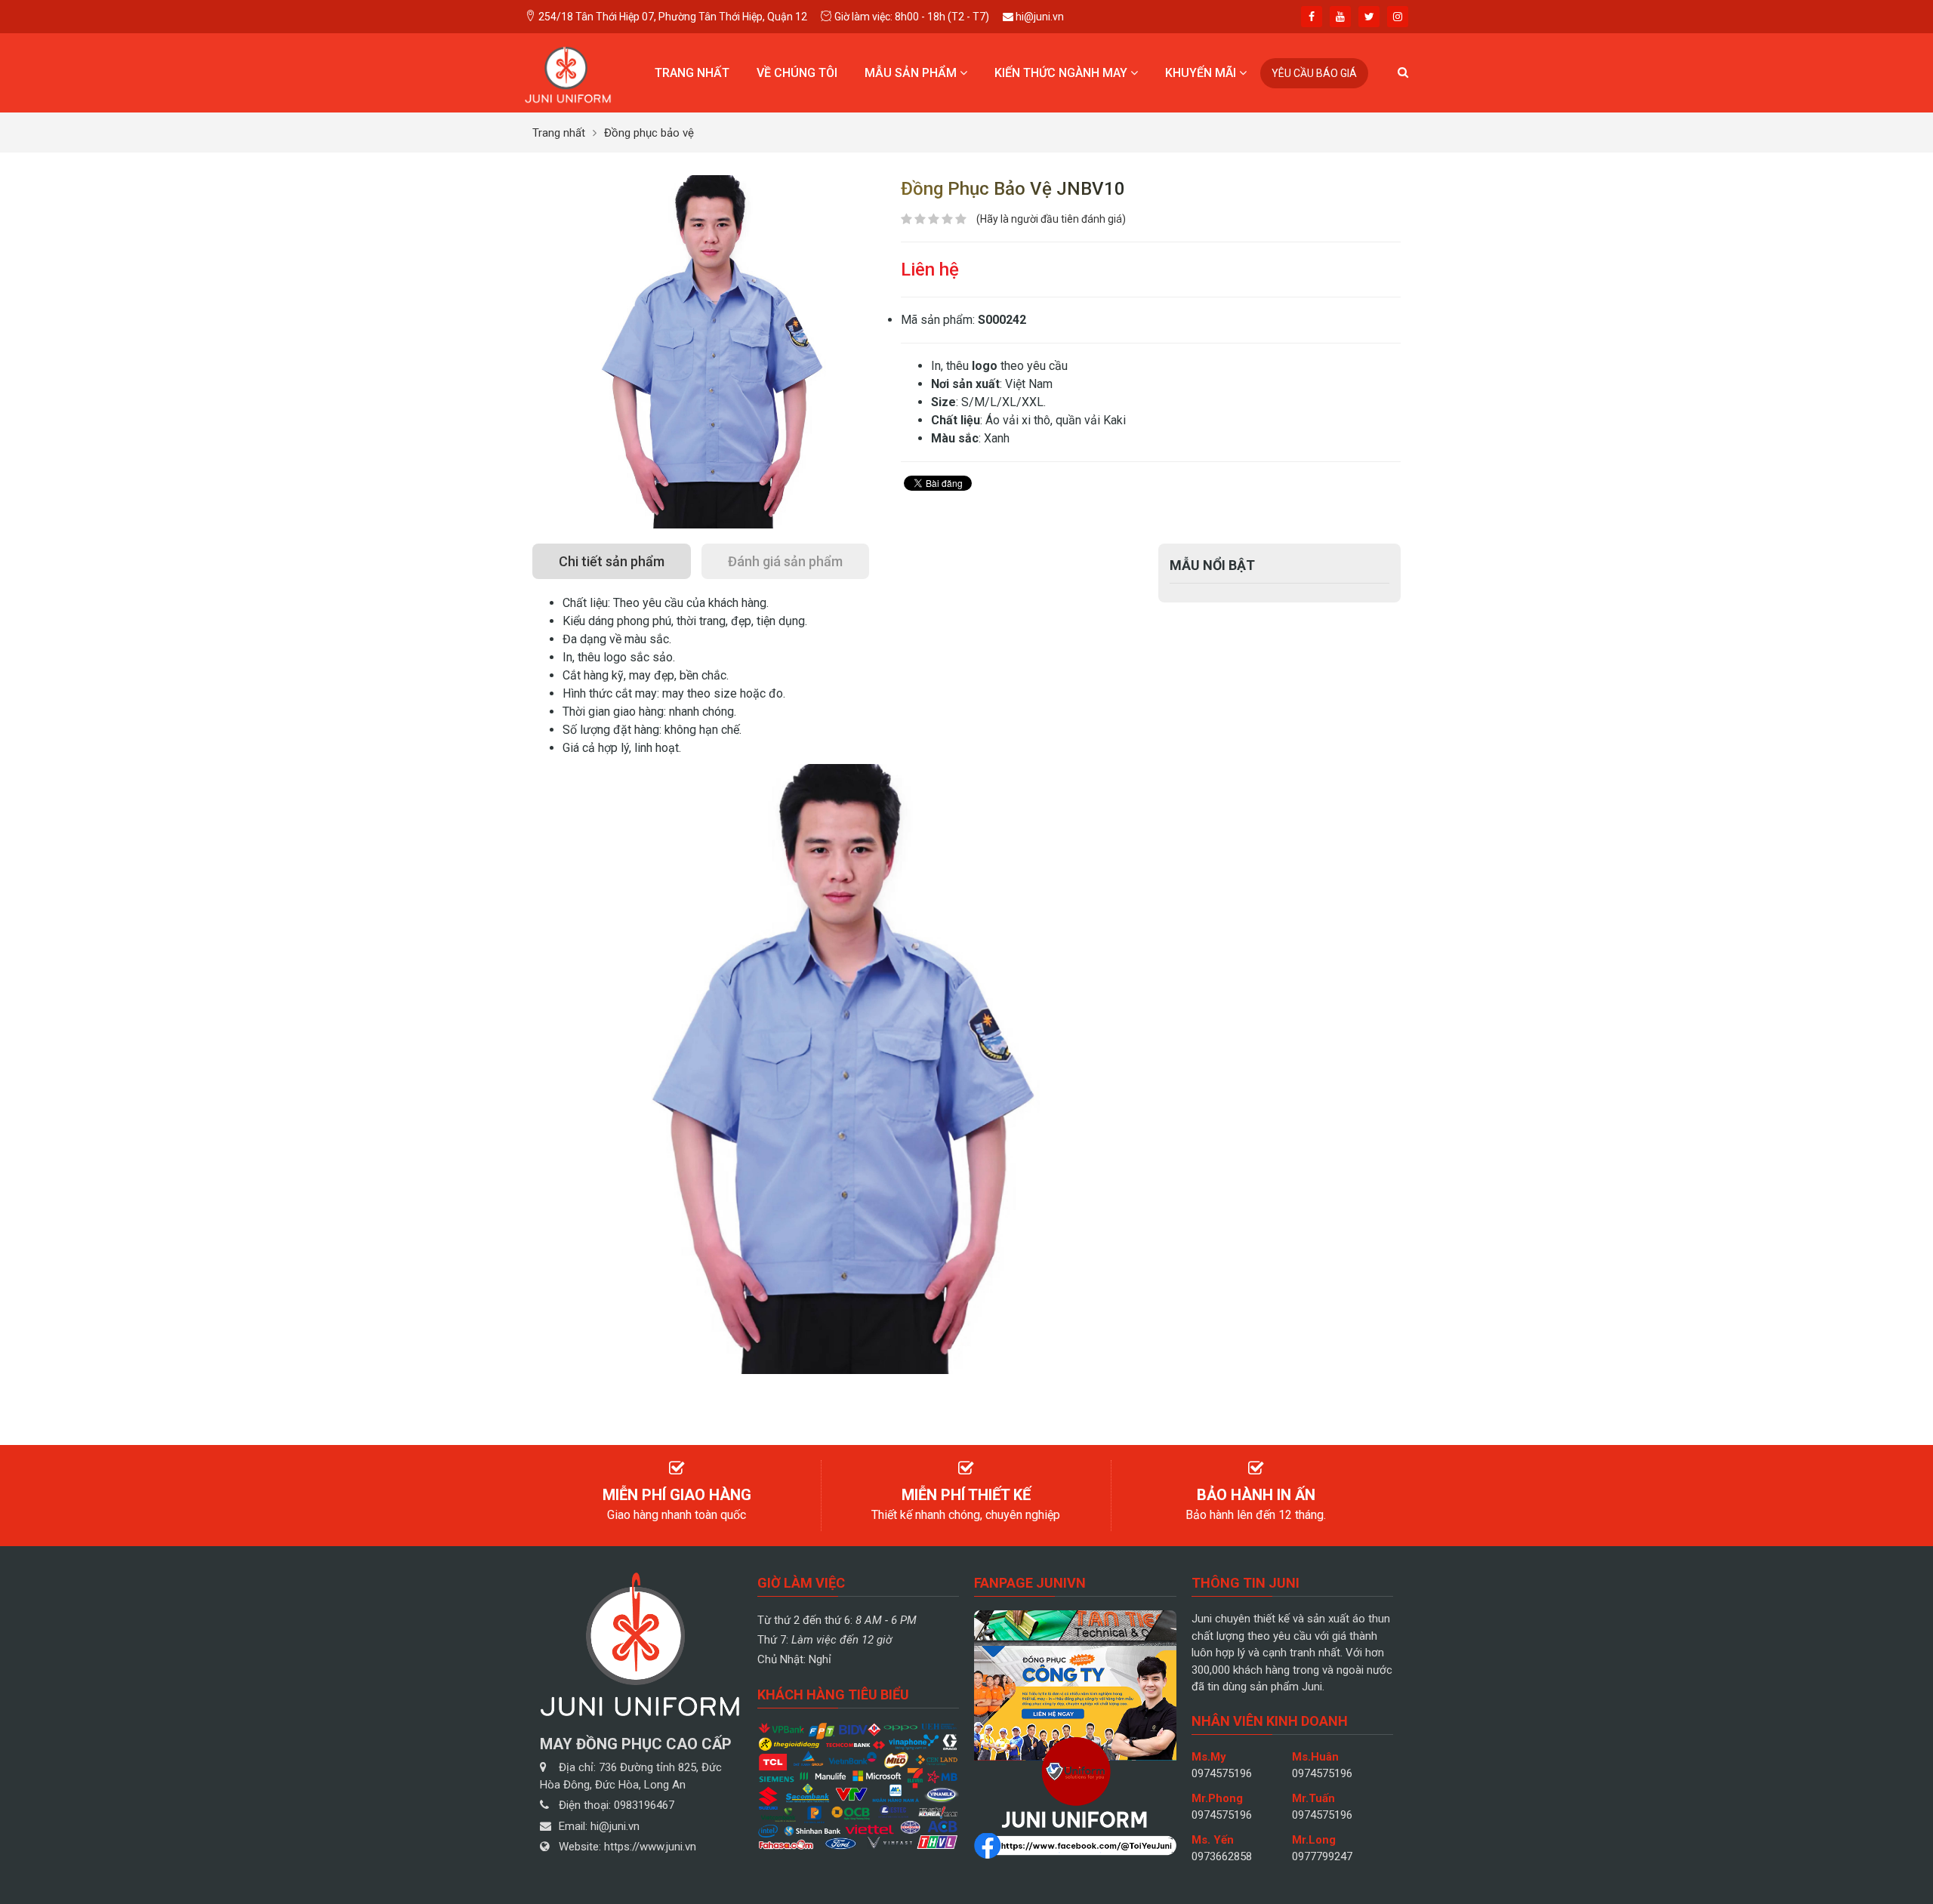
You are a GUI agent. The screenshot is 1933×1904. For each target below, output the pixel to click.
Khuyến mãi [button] (1202, 73)
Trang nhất (692, 73)
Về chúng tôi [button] (797, 73)
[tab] (612, 561)
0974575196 (1222, 1773)
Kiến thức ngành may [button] (1062, 73)
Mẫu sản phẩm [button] (912, 73)
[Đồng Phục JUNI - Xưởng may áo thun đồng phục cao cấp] (568, 72)
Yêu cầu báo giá (1314, 73)
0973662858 (1222, 1856)
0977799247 (1322, 1856)
